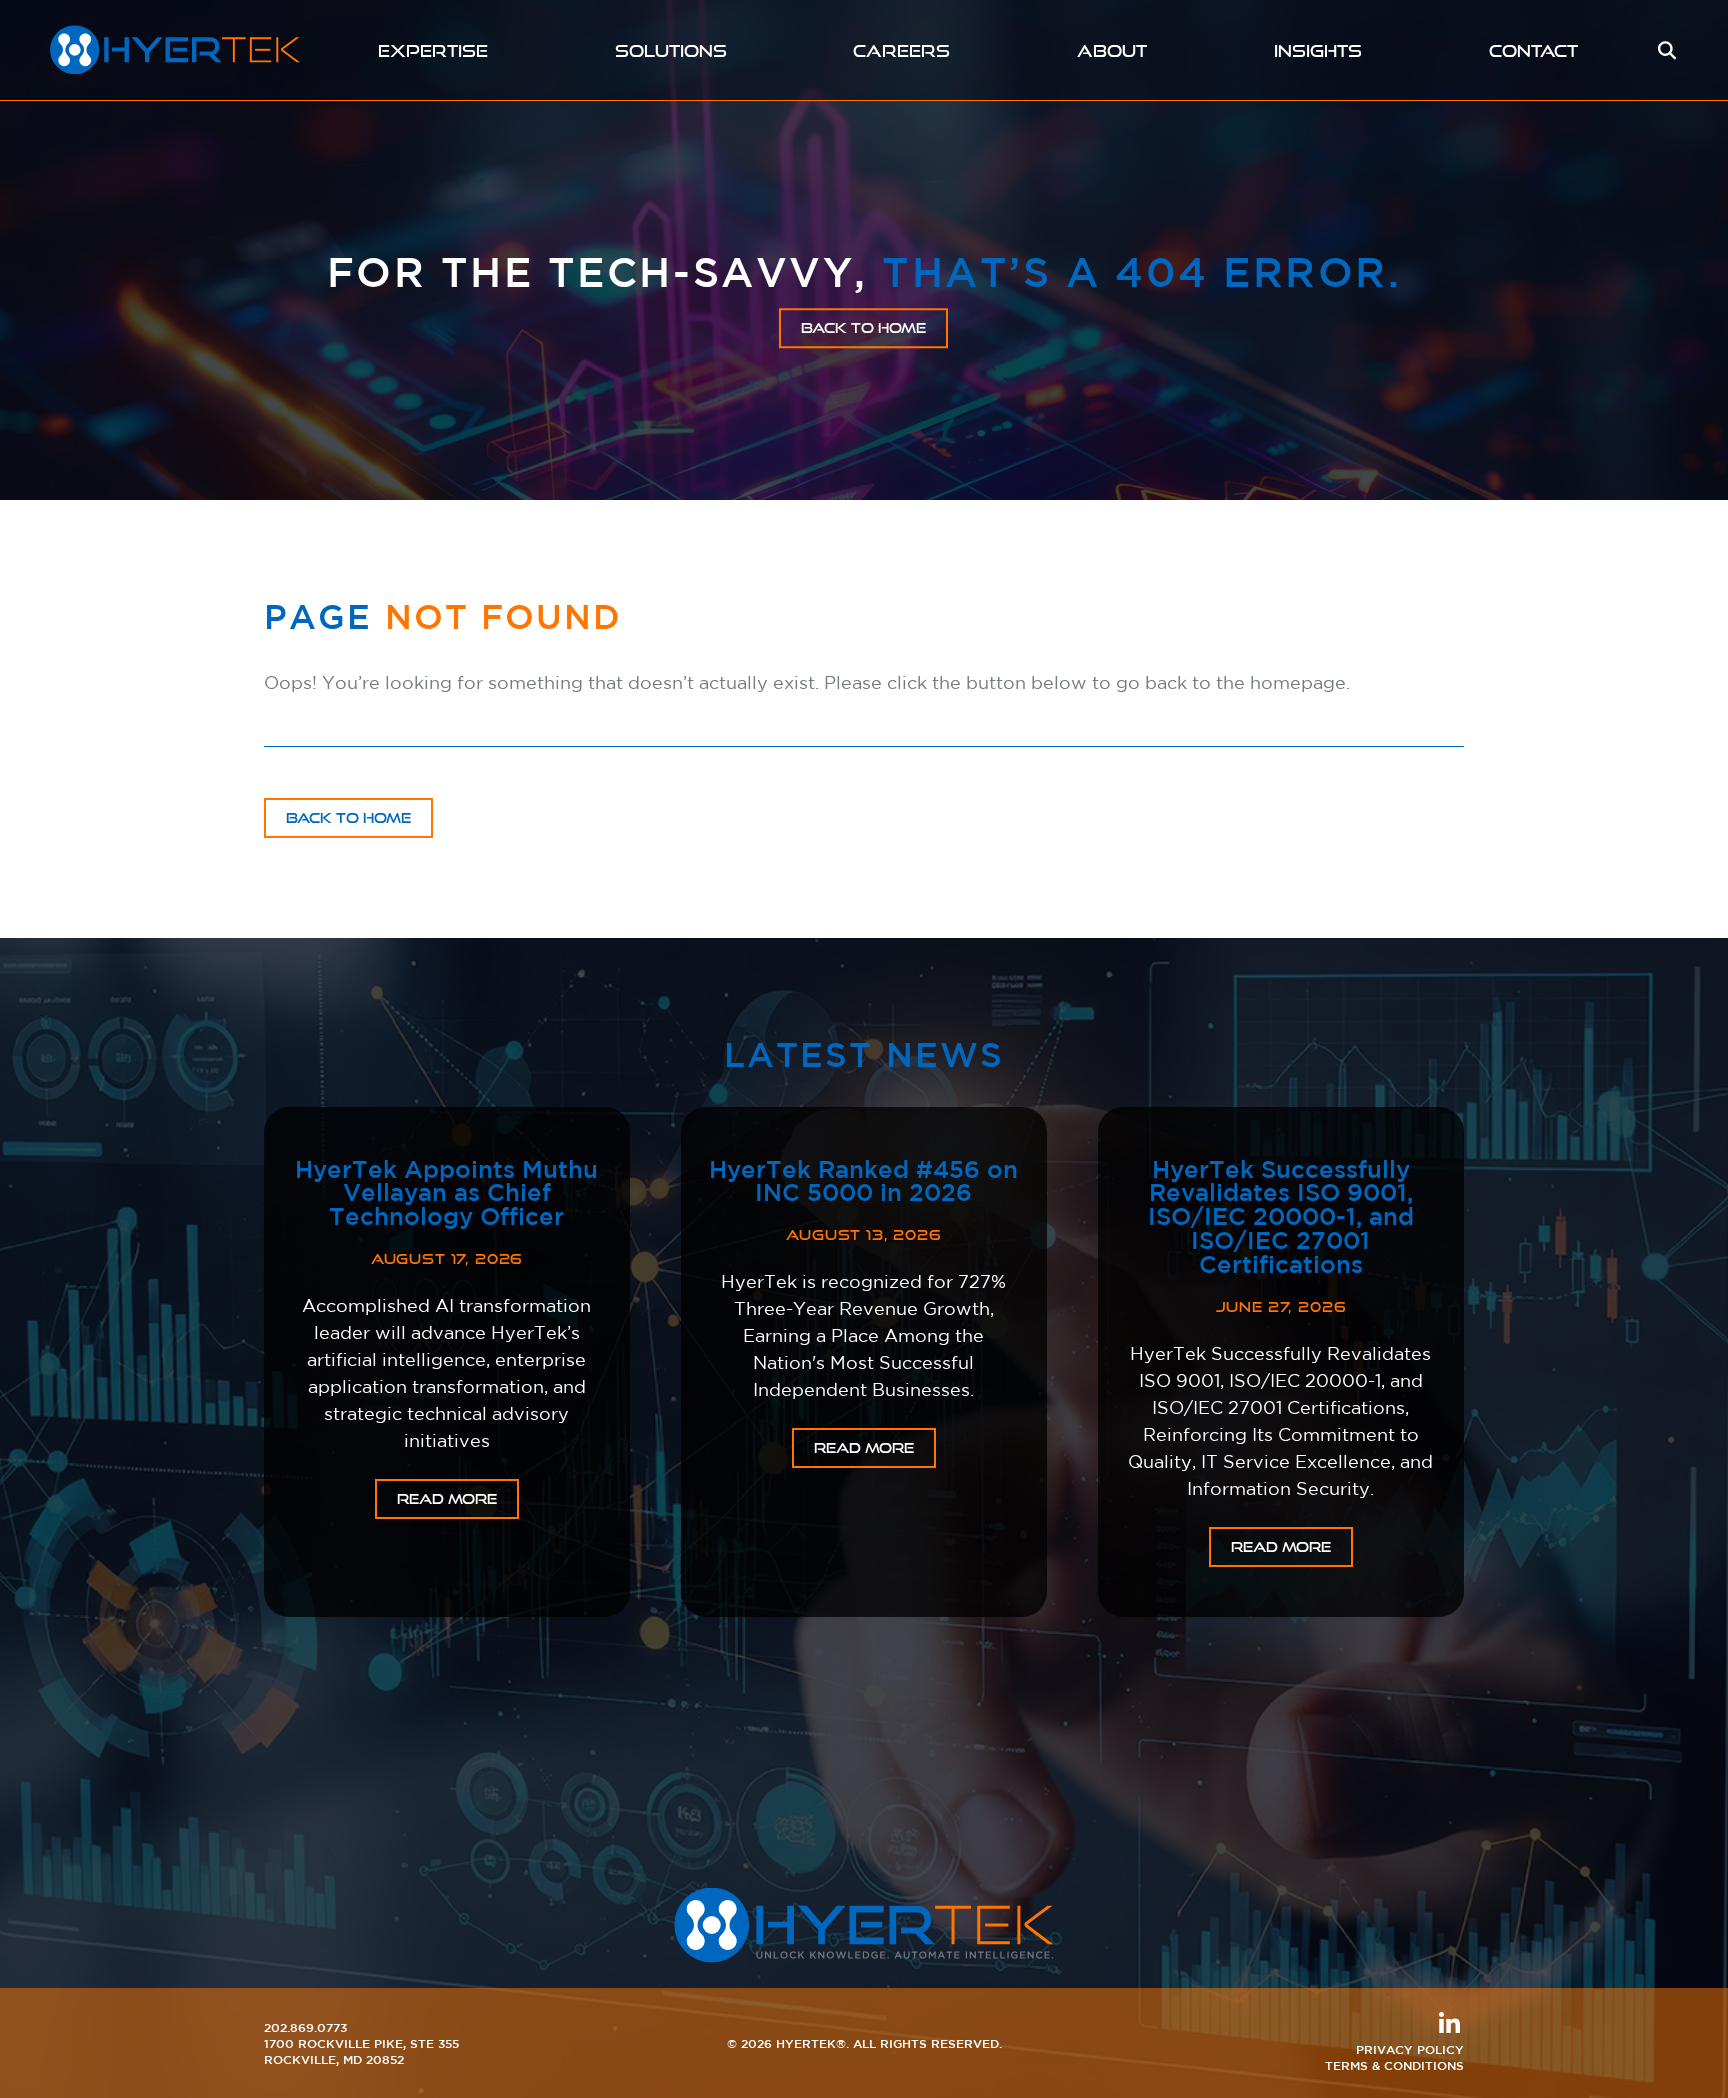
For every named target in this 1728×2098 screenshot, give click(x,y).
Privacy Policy (1410, 2049)
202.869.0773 (305, 2027)
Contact (1533, 50)
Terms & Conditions (1394, 2065)
